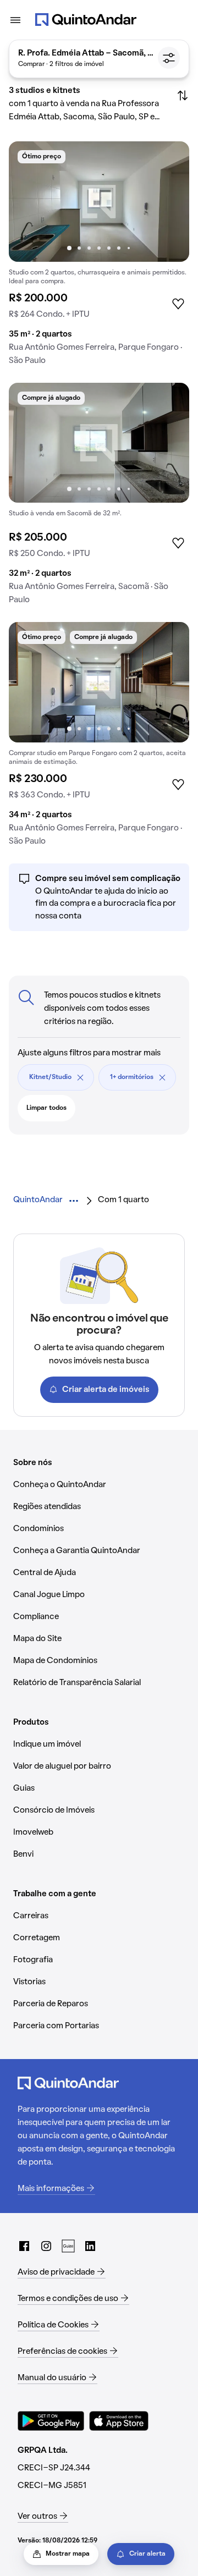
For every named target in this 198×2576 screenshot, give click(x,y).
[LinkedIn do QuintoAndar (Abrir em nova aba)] (90, 2246)
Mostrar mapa (68, 2554)
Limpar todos (46, 1108)
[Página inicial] (86, 20)
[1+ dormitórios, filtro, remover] (162, 1077)
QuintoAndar (38, 1200)
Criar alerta (147, 2554)
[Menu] (15, 20)
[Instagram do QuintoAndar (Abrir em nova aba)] (46, 2246)
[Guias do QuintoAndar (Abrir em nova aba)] (68, 2246)
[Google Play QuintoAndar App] (51, 2421)
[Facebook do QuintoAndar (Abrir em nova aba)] (24, 2246)
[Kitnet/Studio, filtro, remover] (80, 1077)
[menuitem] (38, 1200)
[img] (99, 202)
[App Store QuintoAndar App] (119, 2421)
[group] (99, 258)
